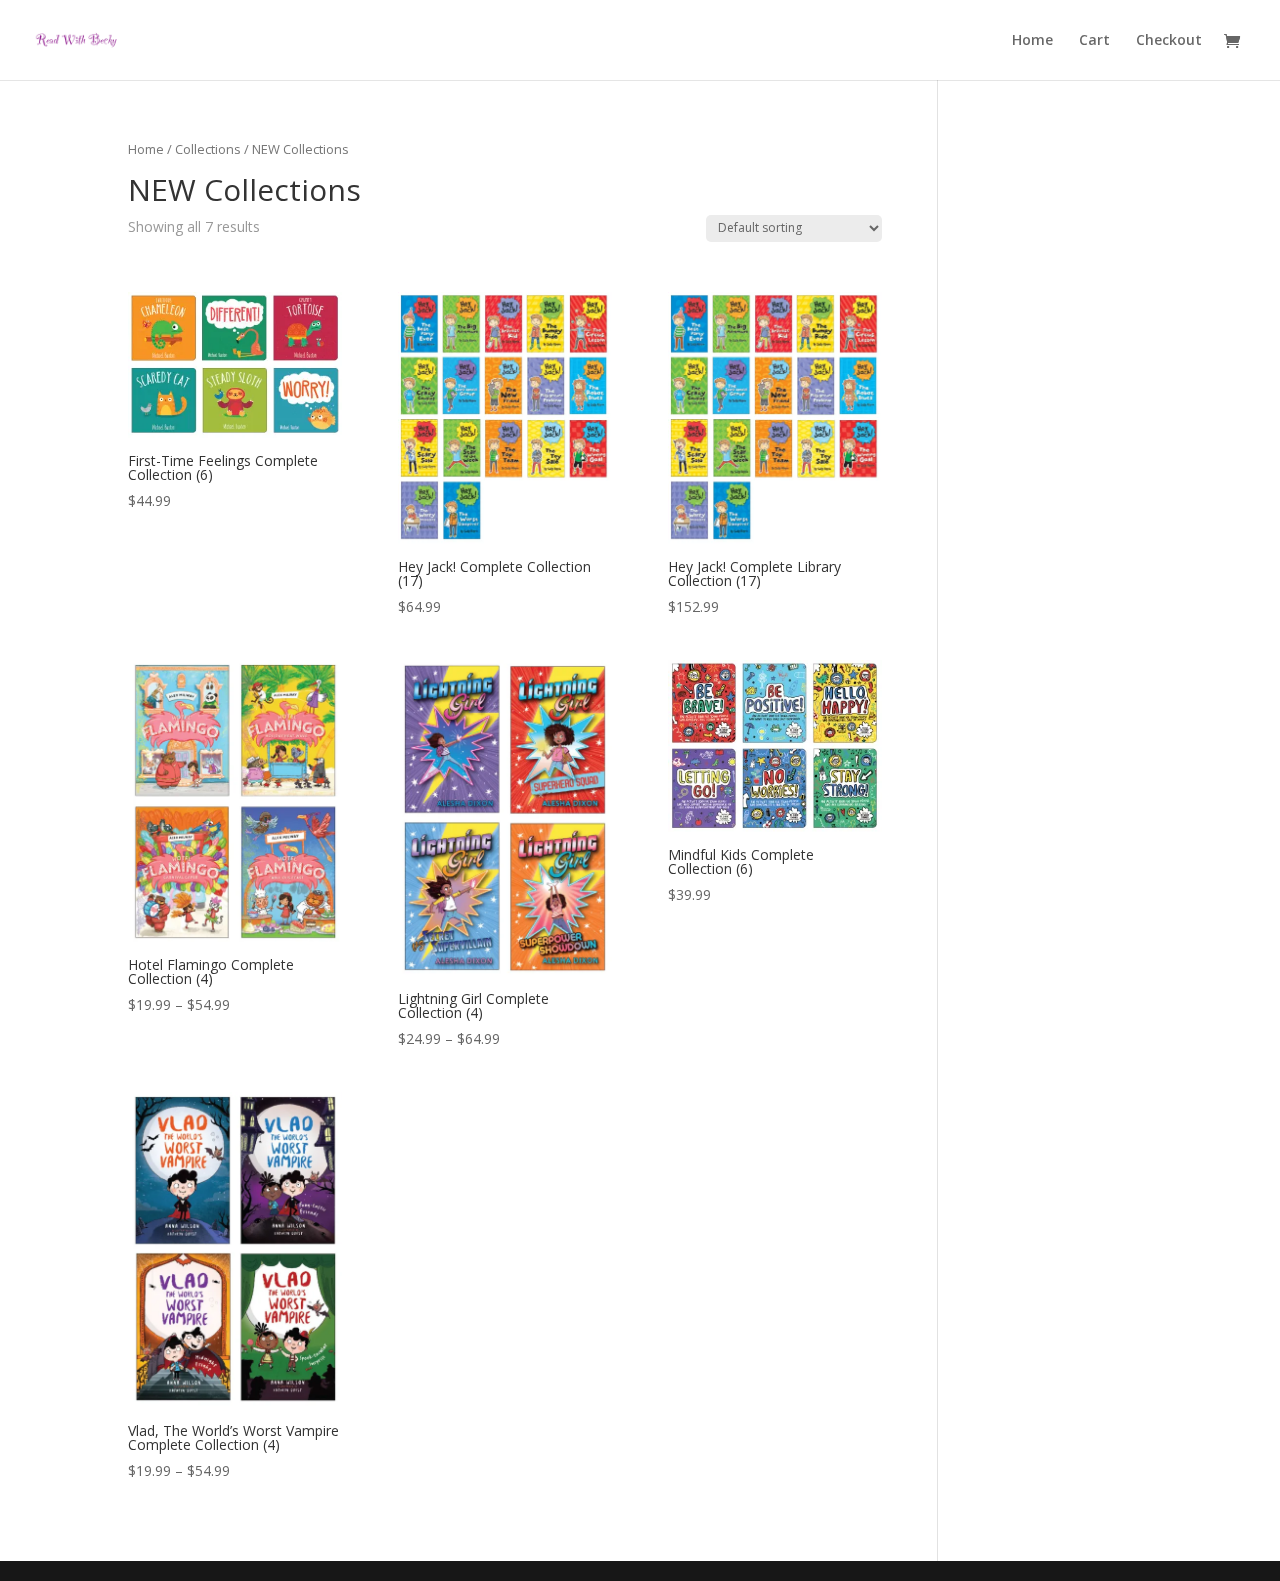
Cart (1094, 41)
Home (1032, 41)
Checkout (1169, 41)
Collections (208, 149)
